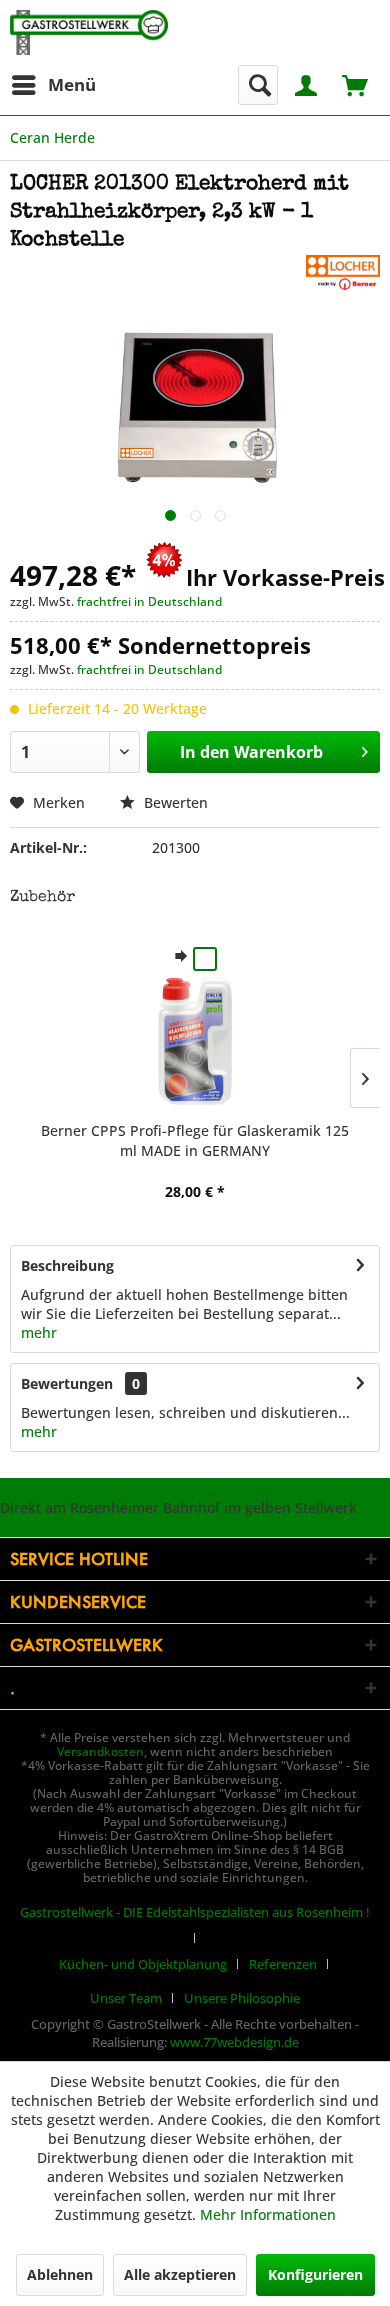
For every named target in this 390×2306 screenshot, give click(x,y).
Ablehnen (60, 2274)
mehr (39, 1332)
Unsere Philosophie (242, 1998)
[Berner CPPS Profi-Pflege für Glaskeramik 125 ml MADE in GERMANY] (195, 1041)
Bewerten (174, 802)
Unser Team (126, 1998)
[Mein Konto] (307, 83)
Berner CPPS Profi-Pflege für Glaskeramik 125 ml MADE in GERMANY (195, 1140)
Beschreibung (67, 1265)
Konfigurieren (315, 2274)
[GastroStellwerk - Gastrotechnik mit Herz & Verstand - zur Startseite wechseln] (89, 32)
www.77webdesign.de (234, 2042)
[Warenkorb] (357, 83)
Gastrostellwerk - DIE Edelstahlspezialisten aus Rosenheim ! (195, 1912)
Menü (72, 84)
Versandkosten (100, 1751)
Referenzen (283, 1964)
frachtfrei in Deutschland (149, 601)
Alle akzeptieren (180, 2274)
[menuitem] (53, 85)
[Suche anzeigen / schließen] (258, 85)
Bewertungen (67, 1383)
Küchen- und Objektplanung (143, 1964)
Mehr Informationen (268, 2214)
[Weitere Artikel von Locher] (343, 272)
